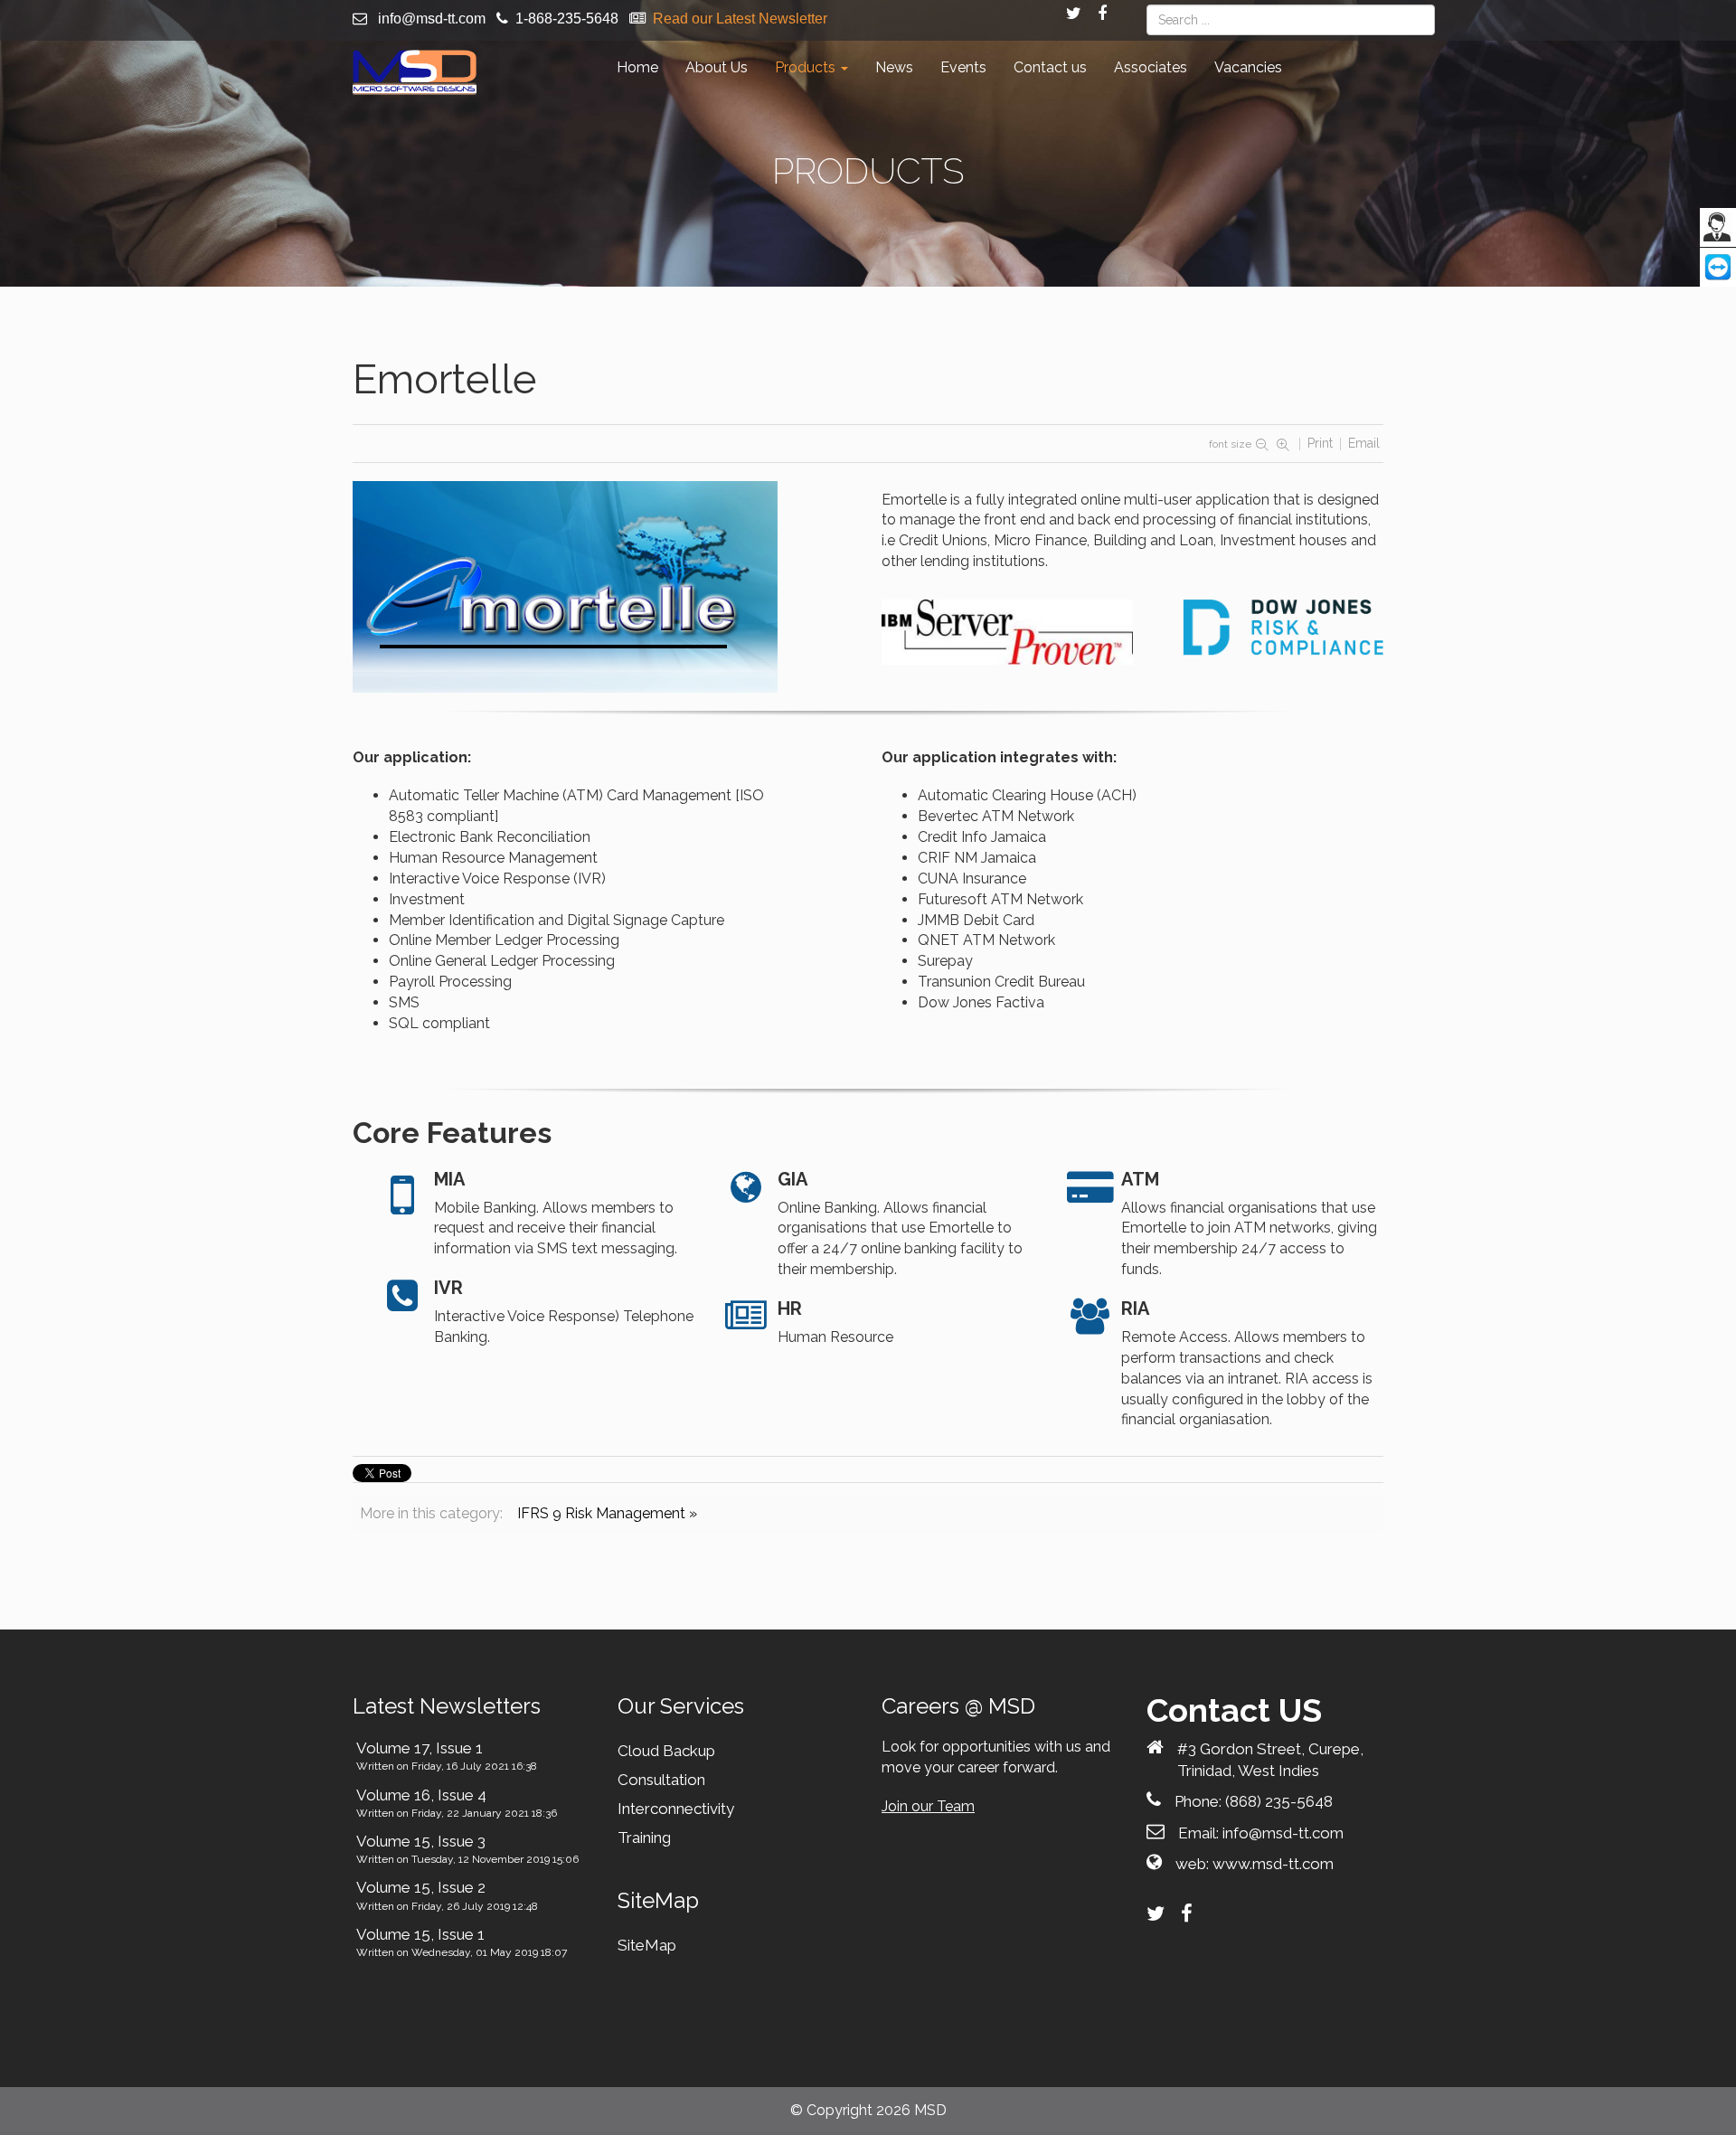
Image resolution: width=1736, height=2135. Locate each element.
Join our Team (928, 1806)
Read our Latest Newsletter (740, 19)
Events (963, 67)
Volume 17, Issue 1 (420, 1748)
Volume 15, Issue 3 (421, 1841)
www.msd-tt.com (1273, 1864)
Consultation (661, 1780)
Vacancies (1248, 67)
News (894, 67)
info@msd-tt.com (432, 19)
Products (807, 67)
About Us (717, 67)
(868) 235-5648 (1279, 1801)
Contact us (1050, 67)
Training (644, 1837)
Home (637, 67)
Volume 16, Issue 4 (421, 1795)
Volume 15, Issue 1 (420, 1934)
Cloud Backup (666, 1751)
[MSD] (415, 72)
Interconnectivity (676, 1809)
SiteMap (647, 1945)
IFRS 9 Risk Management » (607, 1513)
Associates (1151, 67)
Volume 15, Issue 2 (421, 1887)
